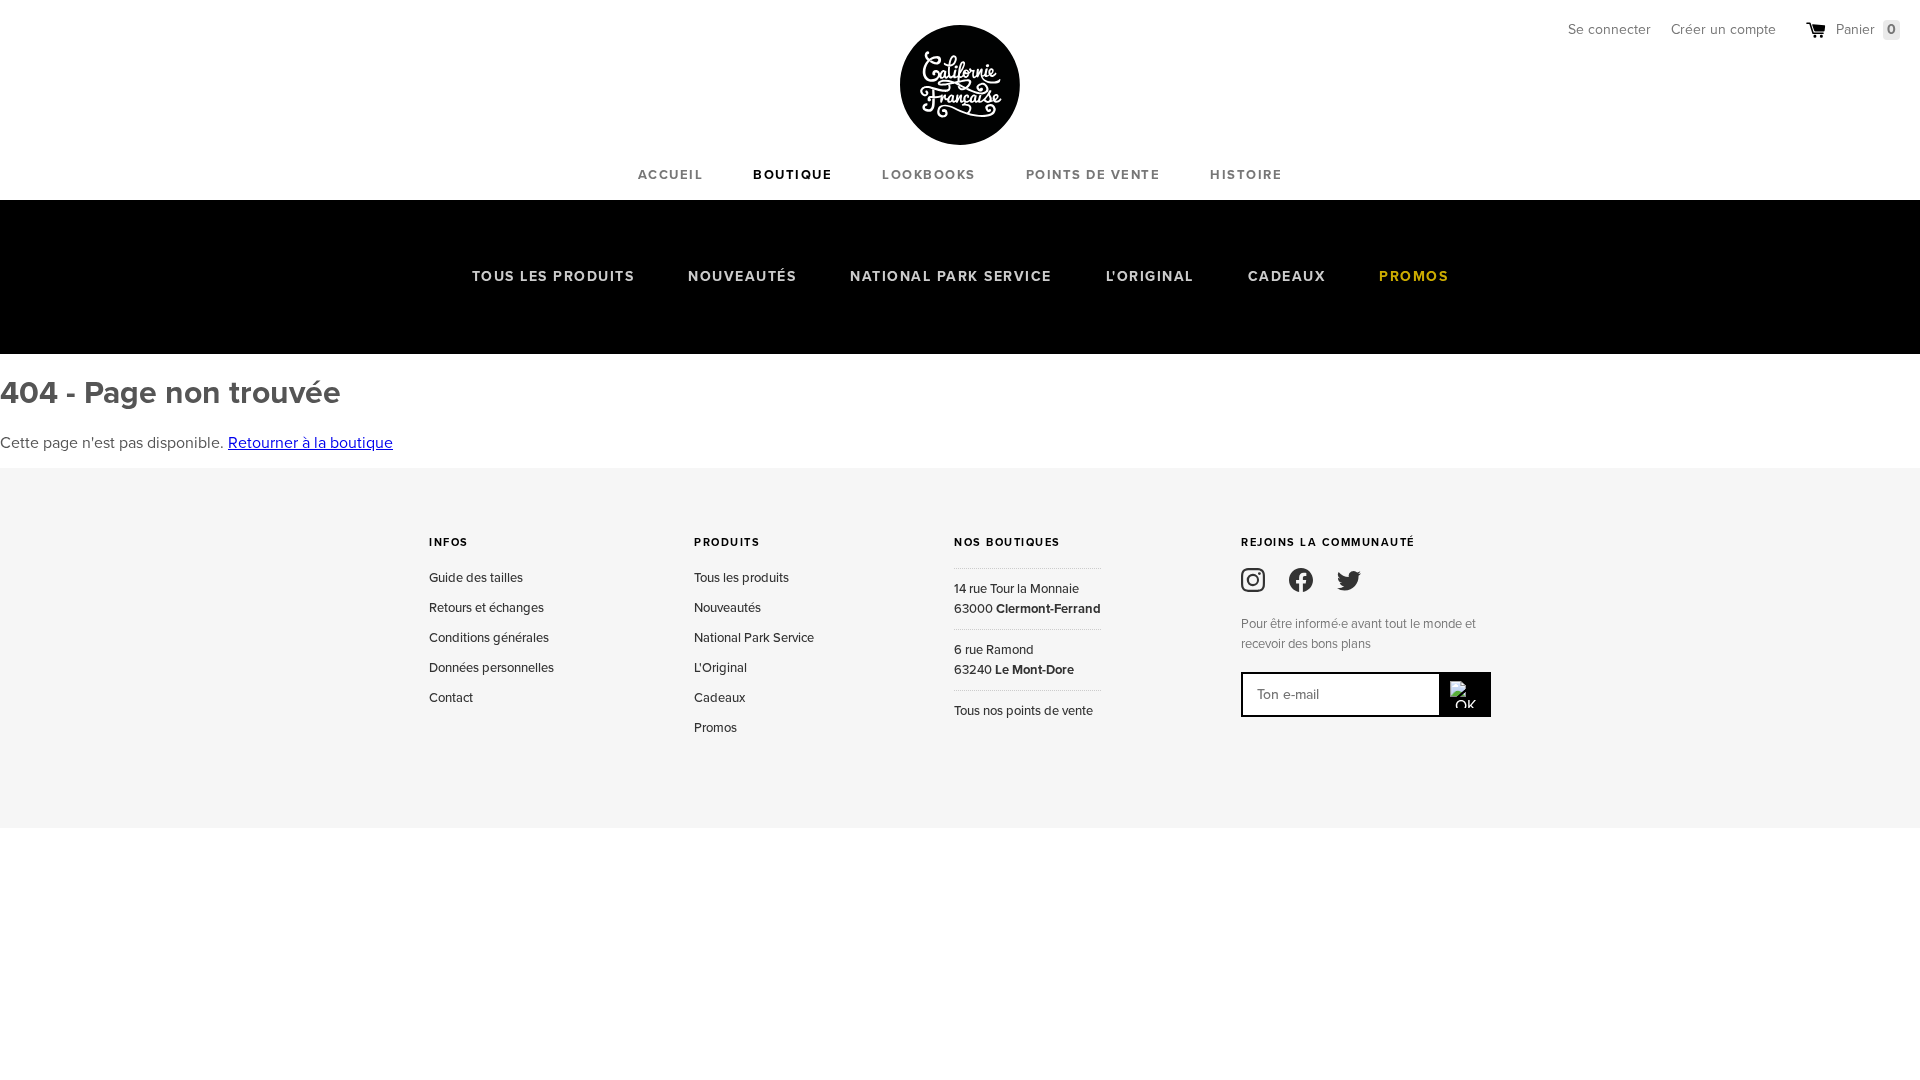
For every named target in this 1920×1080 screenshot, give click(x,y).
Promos (1413, 276)
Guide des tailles (476, 578)
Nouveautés (742, 276)
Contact (451, 698)
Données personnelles (491, 668)
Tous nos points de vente (1023, 711)
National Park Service (951, 276)
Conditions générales (489, 638)
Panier (1866, 29)
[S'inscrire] (1466, 694)
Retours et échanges (486, 608)
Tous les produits (553, 276)
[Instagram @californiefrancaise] (1253, 580)
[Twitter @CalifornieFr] (1349, 580)
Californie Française (960, 85)
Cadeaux (1287, 276)
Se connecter (1609, 29)
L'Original (1150, 276)
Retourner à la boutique (310, 443)
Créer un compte (1723, 29)
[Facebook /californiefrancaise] (1301, 580)
